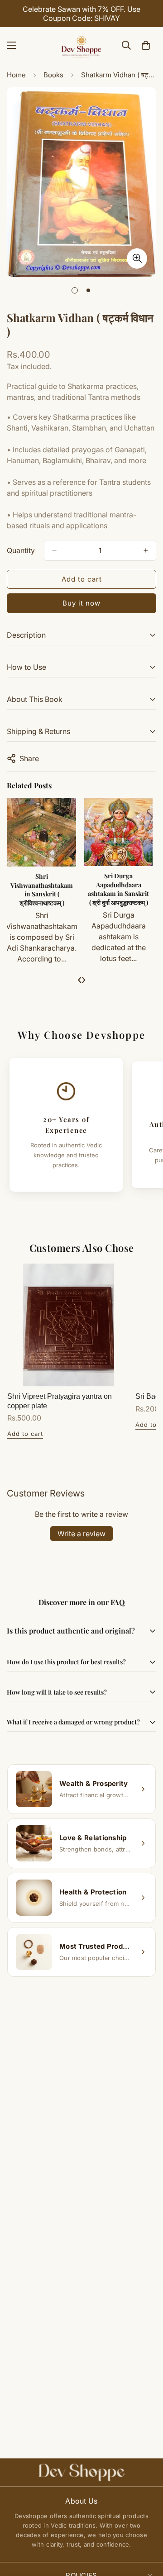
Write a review (81, 1534)
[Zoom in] (137, 258)
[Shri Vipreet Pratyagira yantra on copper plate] (69, 1325)
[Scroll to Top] (147, 2528)
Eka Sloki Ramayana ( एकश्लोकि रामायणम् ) (119, 880)
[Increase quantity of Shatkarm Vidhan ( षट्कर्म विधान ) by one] (146, 550)
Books (53, 75)
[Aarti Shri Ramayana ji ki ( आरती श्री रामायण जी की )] (43, 832)
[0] (146, 45)
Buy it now (81, 603)
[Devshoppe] (81, 45)
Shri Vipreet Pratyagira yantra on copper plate (60, 1401)
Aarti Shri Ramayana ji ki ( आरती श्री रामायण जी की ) (43, 885)
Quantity (21, 550)
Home (16, 75)
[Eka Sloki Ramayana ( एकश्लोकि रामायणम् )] (119, 832)
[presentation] (79, 979)
